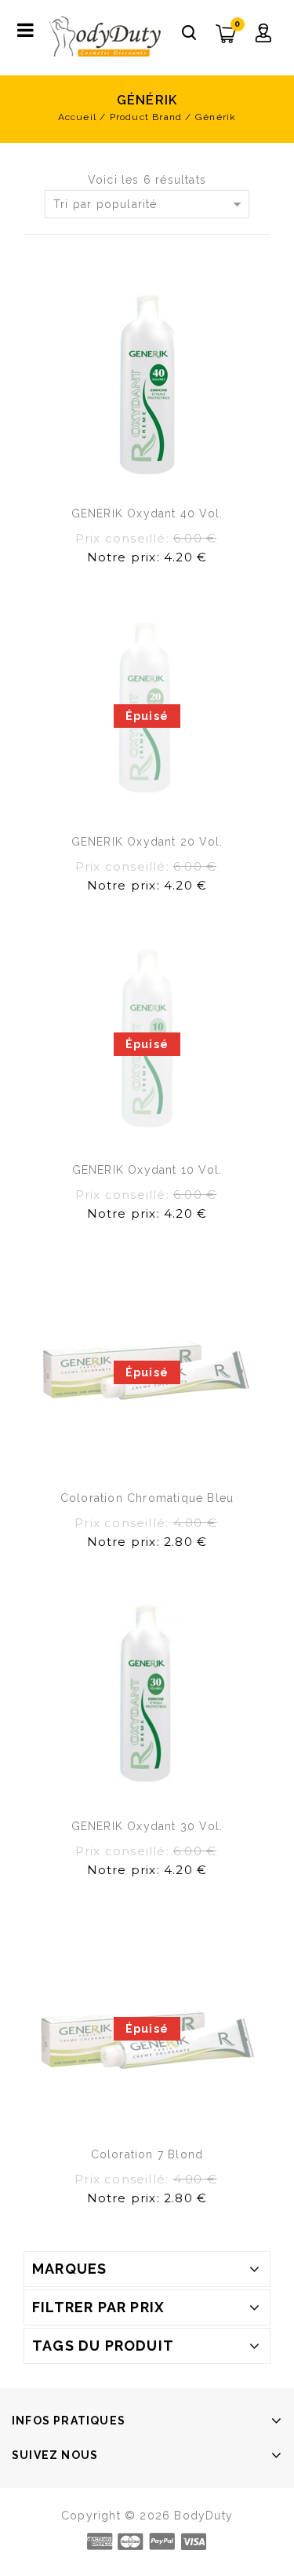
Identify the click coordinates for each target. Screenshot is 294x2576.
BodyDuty (203, 2516)
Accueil (77, 117)
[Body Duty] (105, 36)
